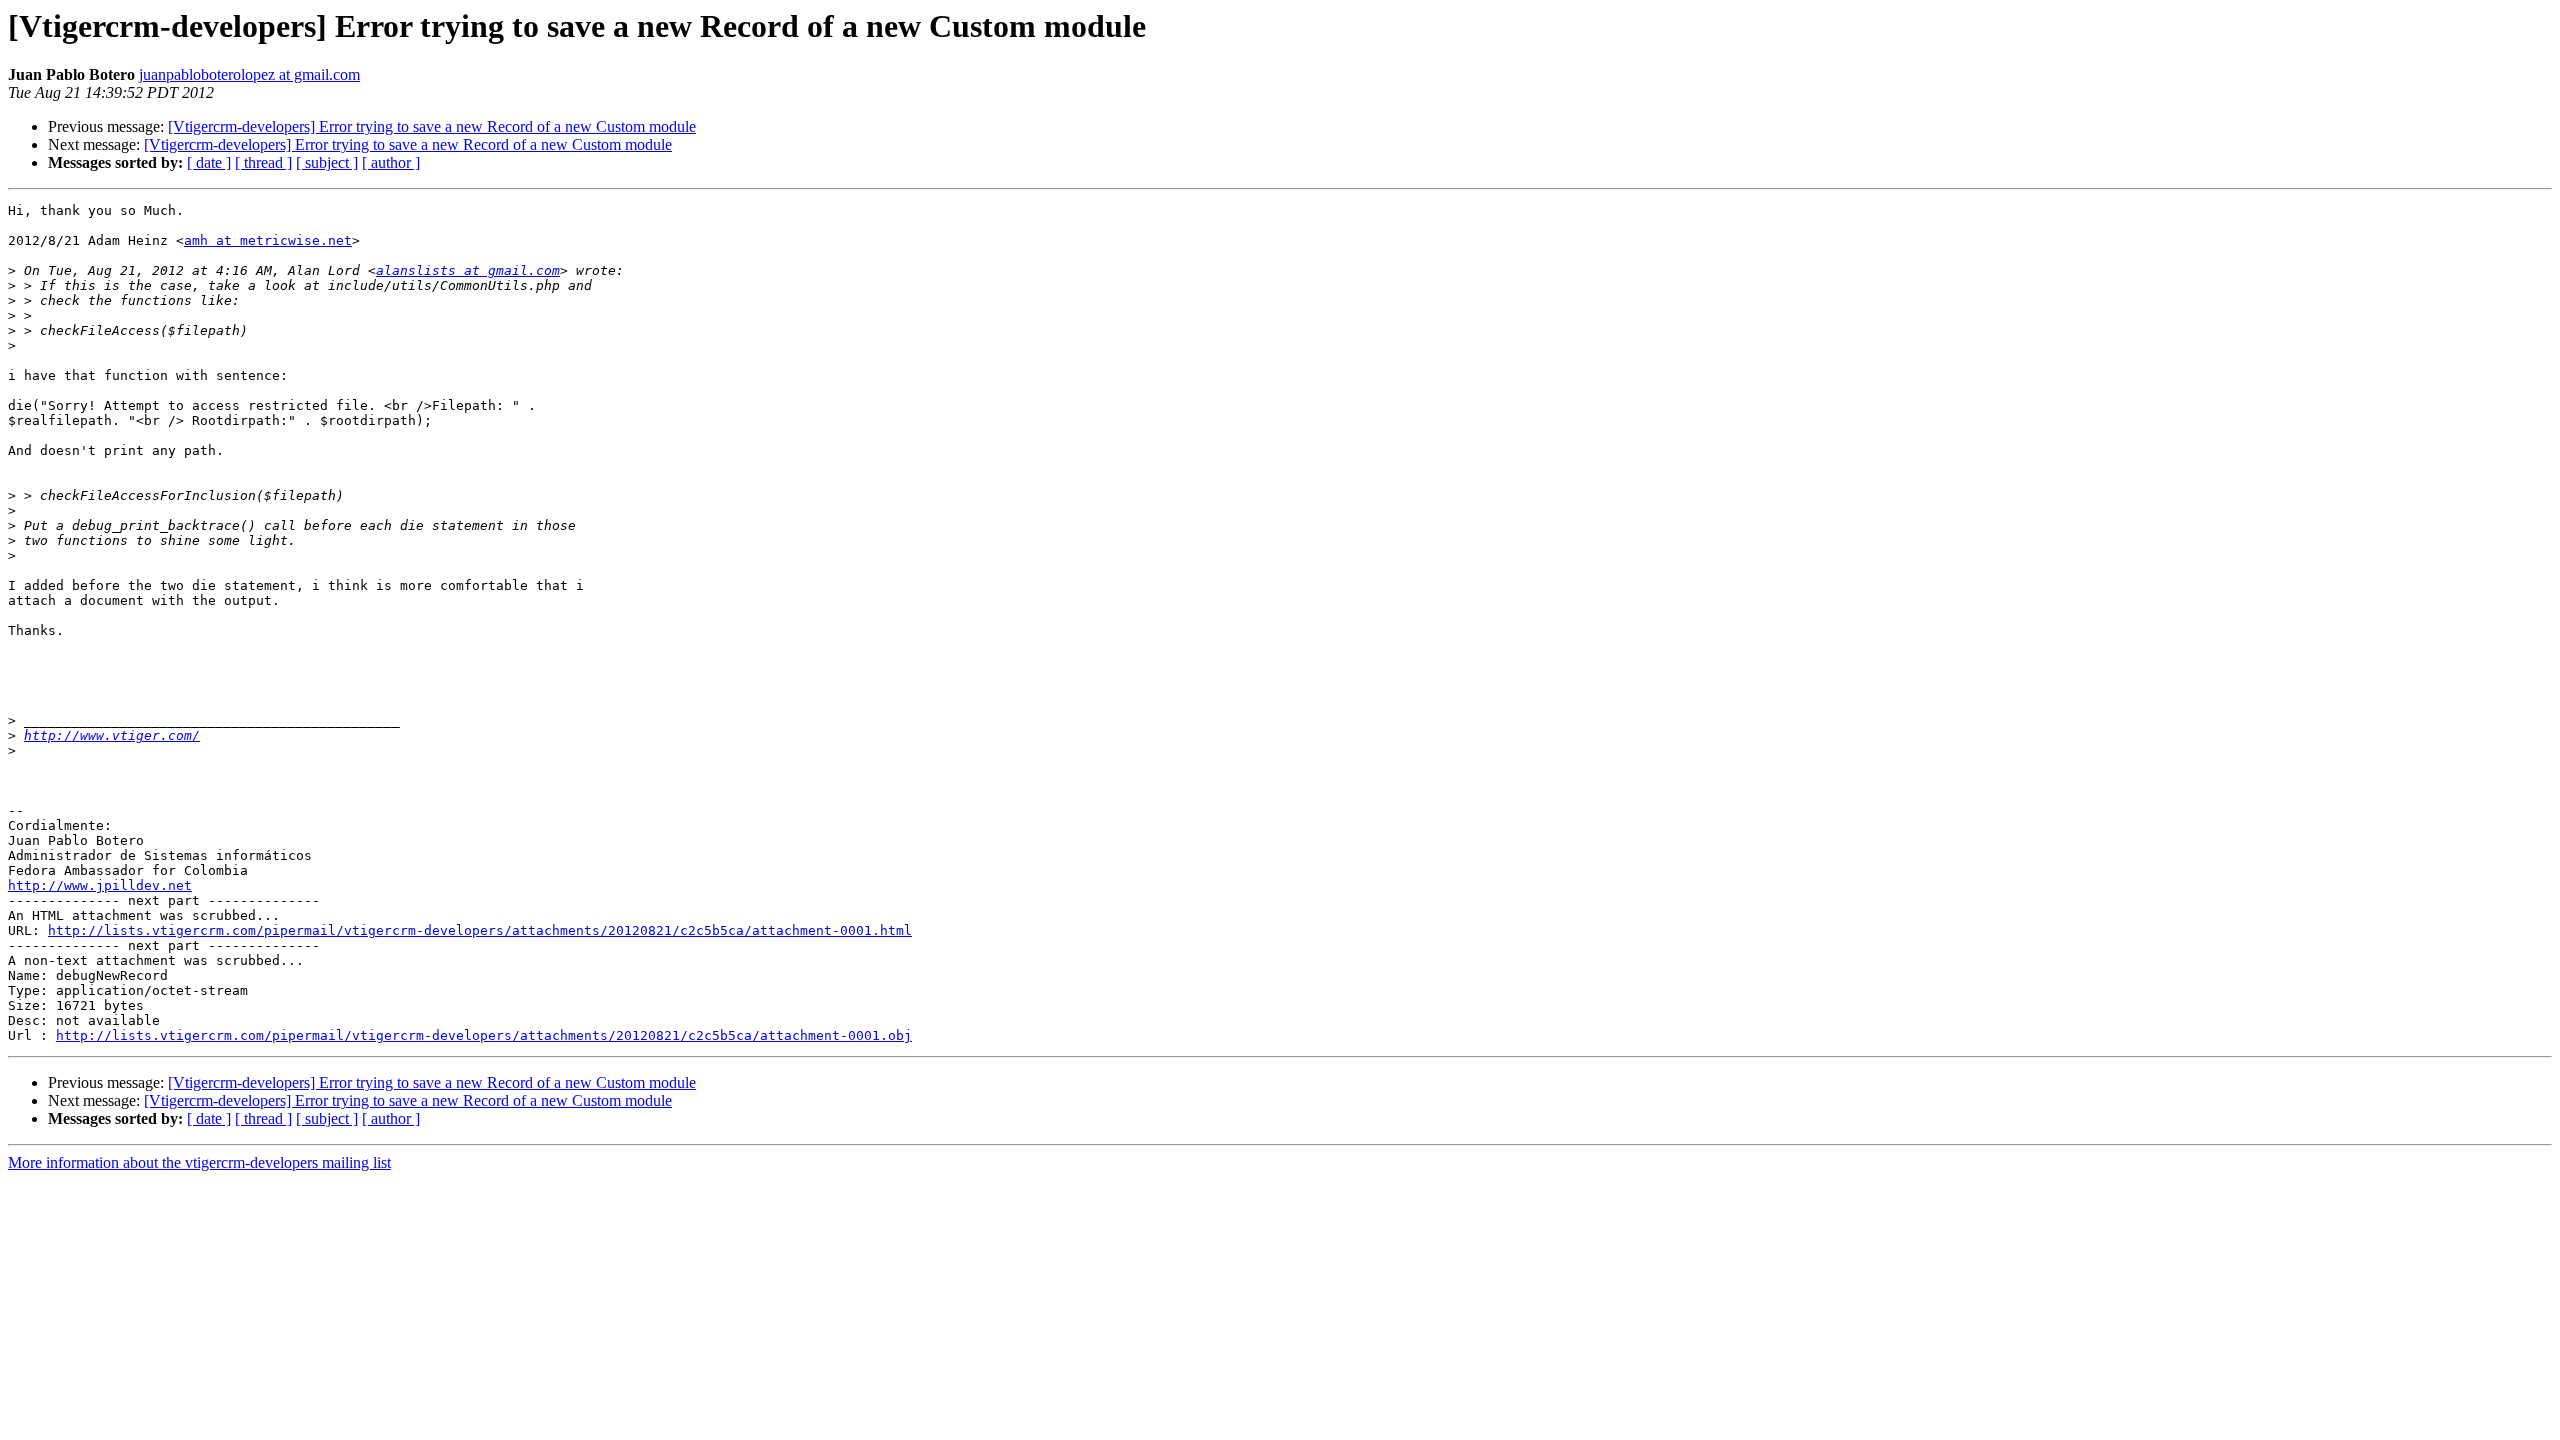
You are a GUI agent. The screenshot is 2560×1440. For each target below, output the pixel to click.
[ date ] (209, 162)
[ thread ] (263, 162)
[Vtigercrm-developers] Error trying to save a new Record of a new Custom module (432, 126)
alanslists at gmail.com (468, 270)
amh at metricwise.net (268, 240)
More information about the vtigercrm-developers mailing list (199, 1162)
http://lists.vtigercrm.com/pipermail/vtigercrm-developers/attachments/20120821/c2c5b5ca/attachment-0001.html (480, 930)
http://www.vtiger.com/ (112, 735)
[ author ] (391, 162)
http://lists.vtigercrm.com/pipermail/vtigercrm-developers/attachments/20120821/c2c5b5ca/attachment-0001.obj (484, 1035)
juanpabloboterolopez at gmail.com (249, 74)
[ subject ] (327, 162)
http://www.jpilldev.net (100, 885)
